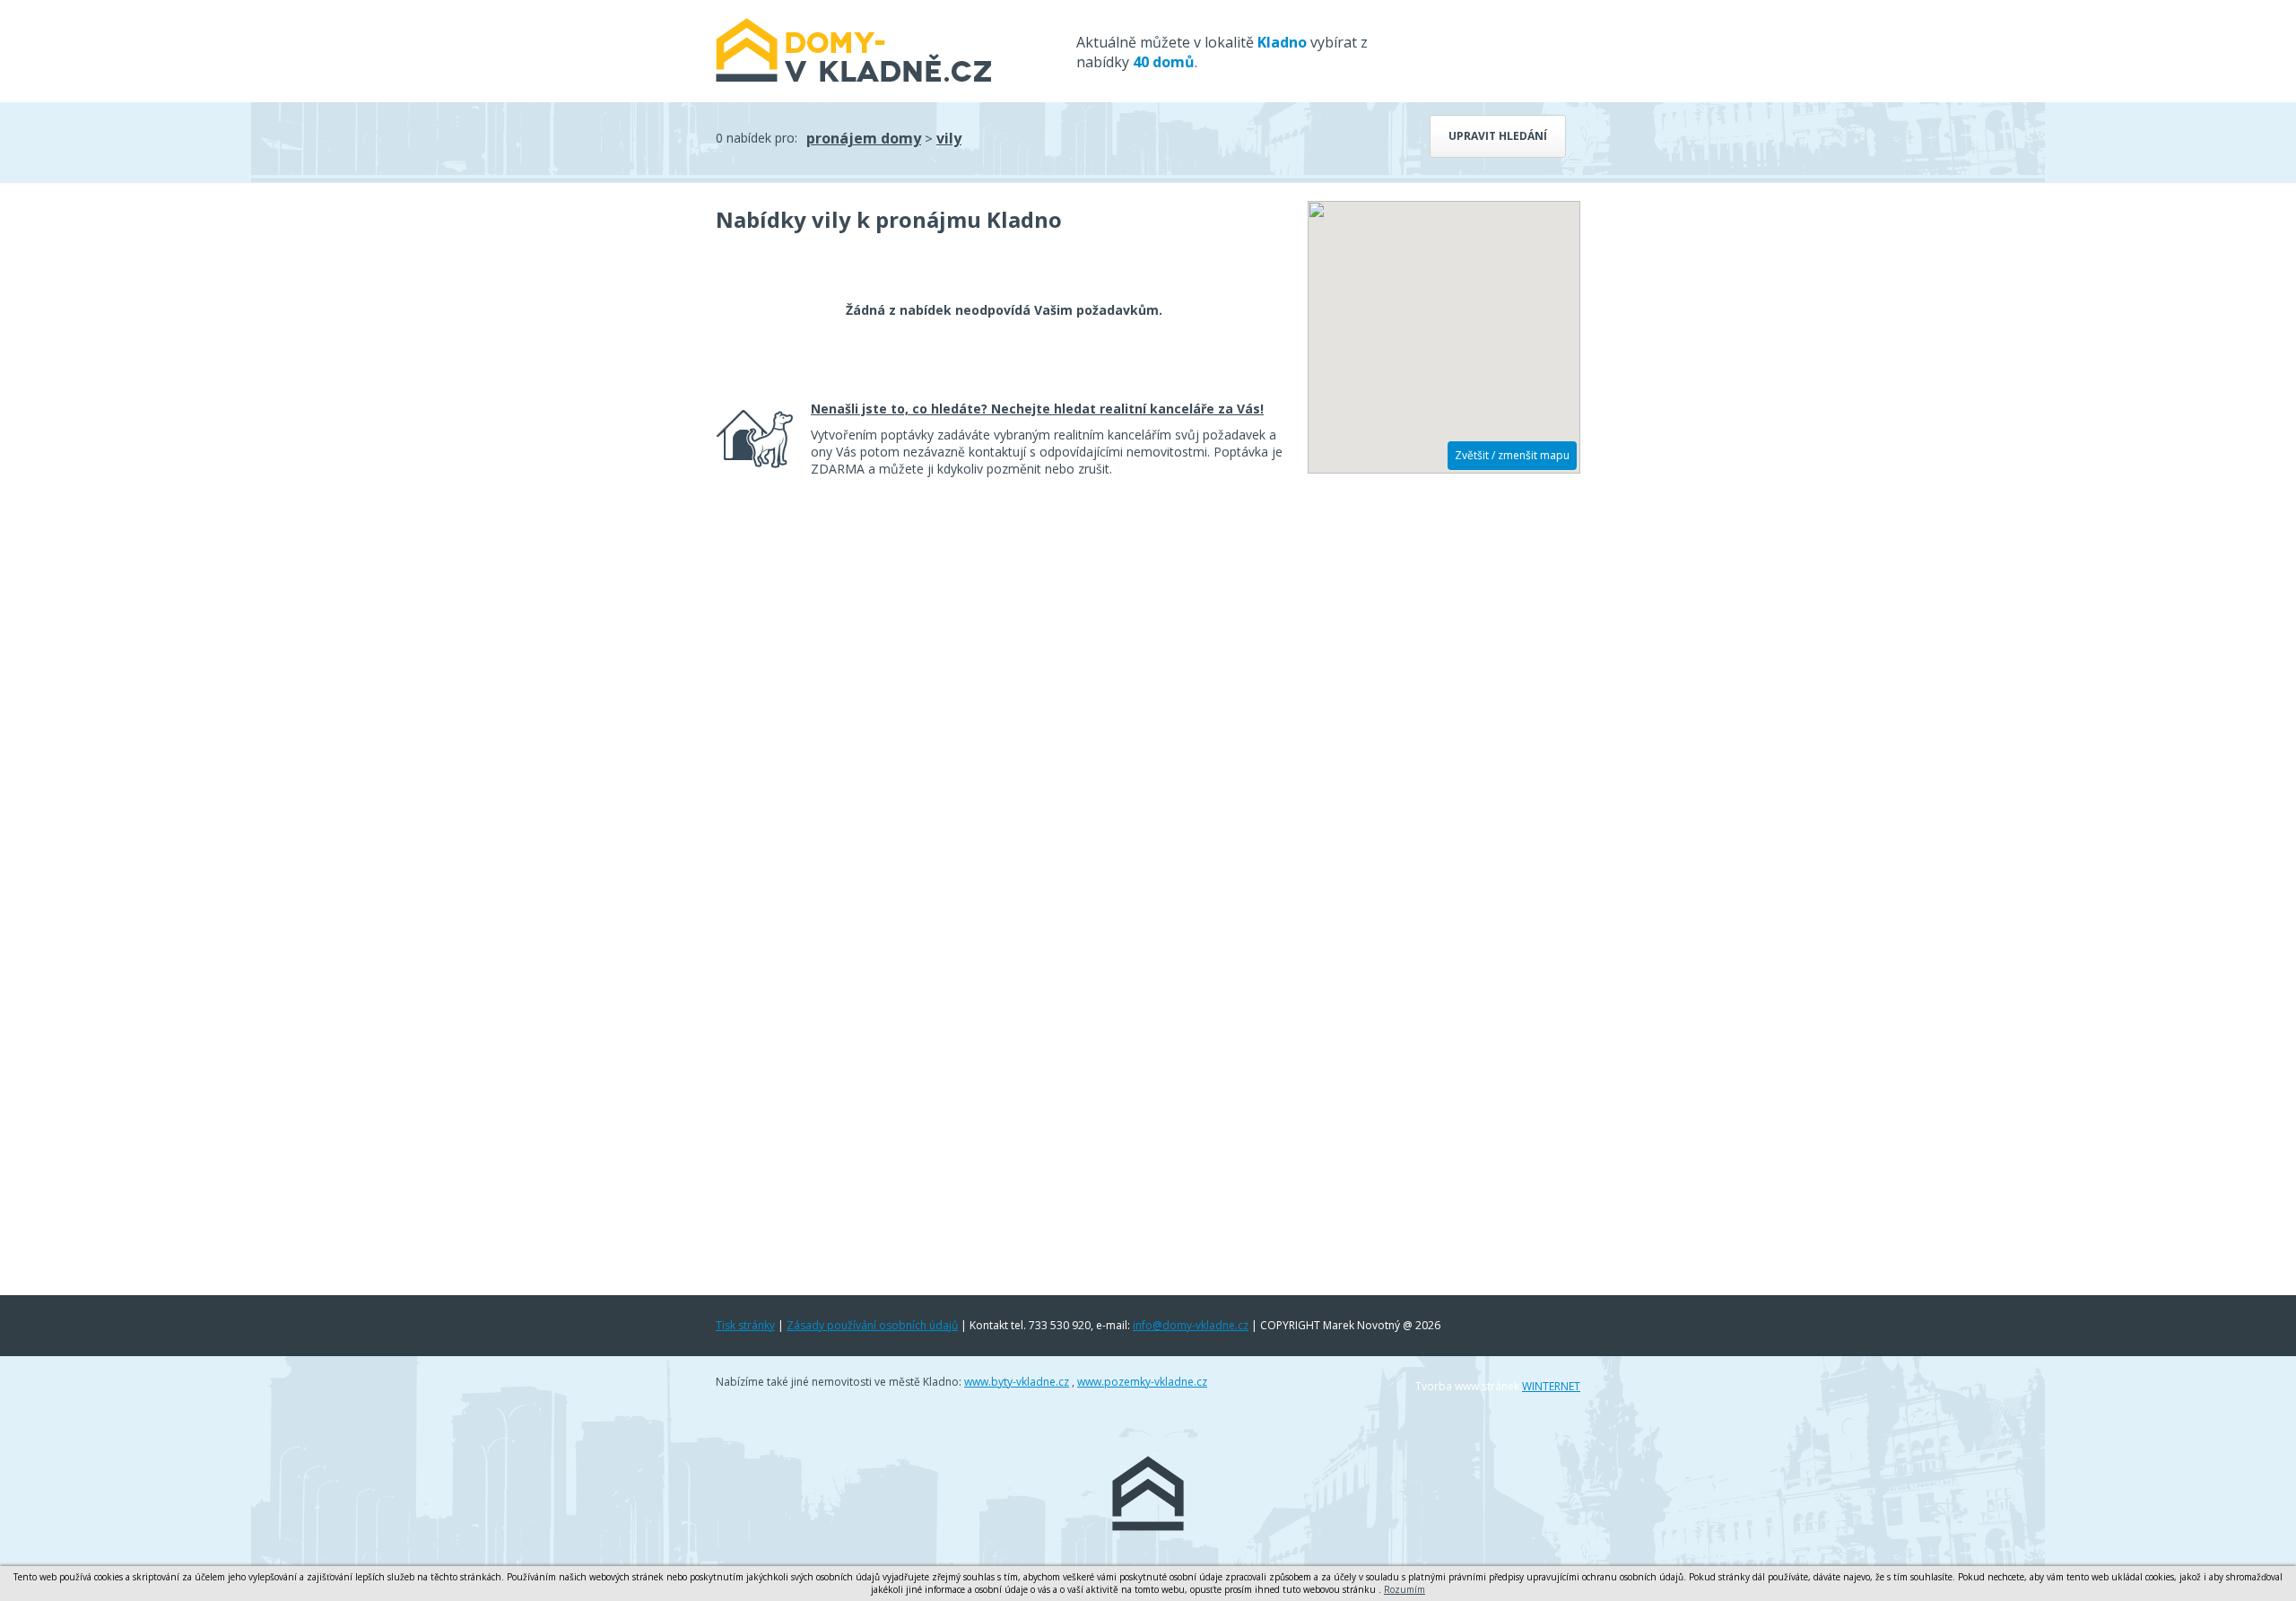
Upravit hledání (1498, 136)
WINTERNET (1551, 1386)
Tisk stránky (745, 1325)
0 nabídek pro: (757, 138)
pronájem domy (864, 138)
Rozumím (1405, 1589)
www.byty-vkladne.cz (1017, 1382)
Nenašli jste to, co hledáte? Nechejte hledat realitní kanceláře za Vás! (1037, 409)
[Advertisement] (1444, 760)
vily (949, 138)
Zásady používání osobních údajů (872, 1325)
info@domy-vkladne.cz (1191, 1325)
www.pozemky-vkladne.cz (1142, 1382)
